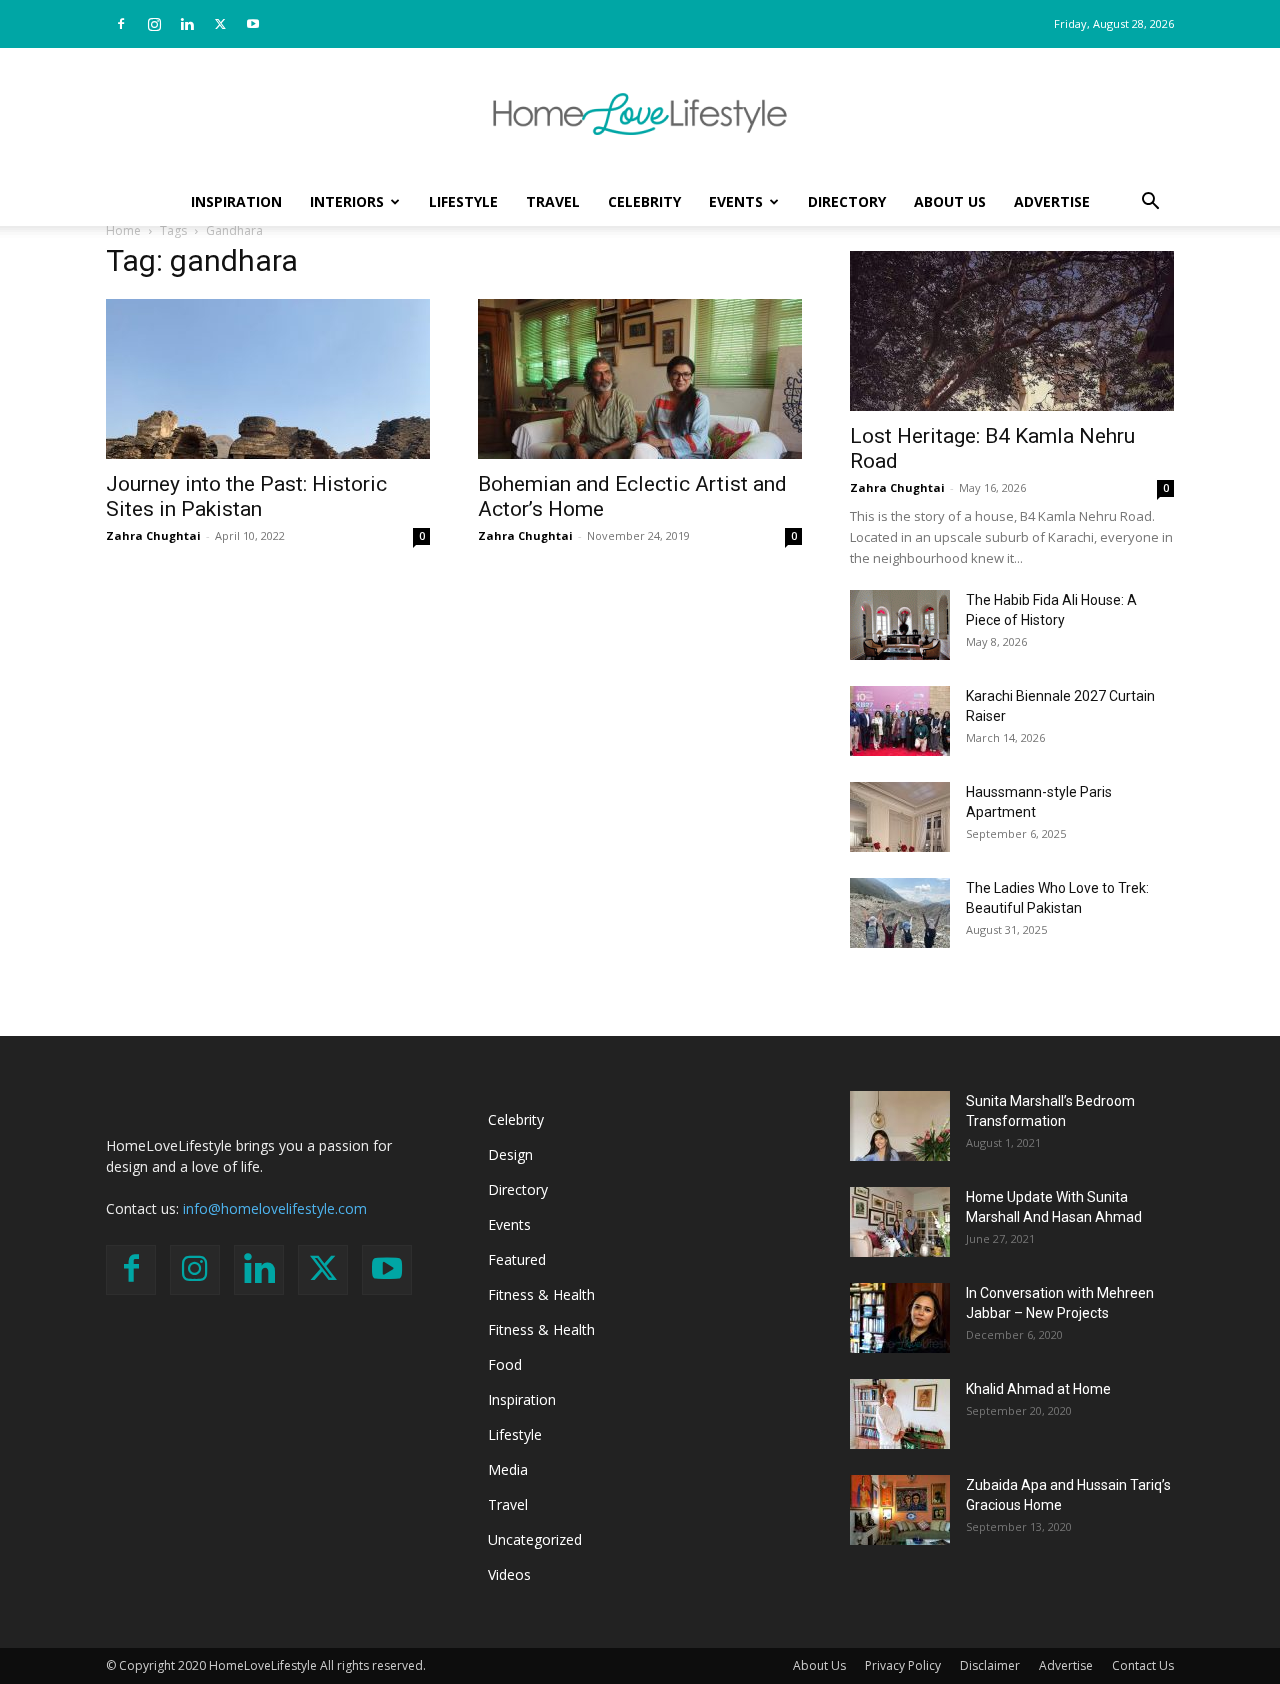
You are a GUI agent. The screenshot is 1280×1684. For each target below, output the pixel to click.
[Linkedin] (187, 24)
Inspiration (236, 201)
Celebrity (644, 201)
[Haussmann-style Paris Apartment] (900, 817)
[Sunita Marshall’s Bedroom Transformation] (900, 1126)
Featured (517, 1259)
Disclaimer (990, 1665)
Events (736, 201)
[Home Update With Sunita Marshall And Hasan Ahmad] (900, 1222)
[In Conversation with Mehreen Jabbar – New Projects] (900, 1318)
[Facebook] (121, 24)
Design (510, 1154)
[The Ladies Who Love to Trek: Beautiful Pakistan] (900, 913)
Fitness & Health (541, 1294)
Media (508, 1469)
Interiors (347, 201)
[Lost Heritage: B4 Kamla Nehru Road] (1012, 331)
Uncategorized (535, 1539)
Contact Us (1143, 1665)
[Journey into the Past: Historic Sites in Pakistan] (268, 379)
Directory (847, 201)
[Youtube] (253, 24)
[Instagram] (154, 24)
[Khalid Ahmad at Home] (900, 1414)
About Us (950, 201)
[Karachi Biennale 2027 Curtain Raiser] (900, 721)
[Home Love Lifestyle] (640, 114)
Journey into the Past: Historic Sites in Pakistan (246, 496)
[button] (1150, 203)
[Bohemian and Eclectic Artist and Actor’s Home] (640, 379)
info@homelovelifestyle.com (275, 1208)
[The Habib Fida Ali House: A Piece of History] (900, 625)
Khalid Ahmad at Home (1038, 1389)
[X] (220, 24)
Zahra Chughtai (153, 535)
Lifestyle (463, 201)
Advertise (1052, 201)
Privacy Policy (903, 1665)
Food (505, 1364)
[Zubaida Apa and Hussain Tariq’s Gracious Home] (900, 1510)
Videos (509, 1574)
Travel (553, 201)
